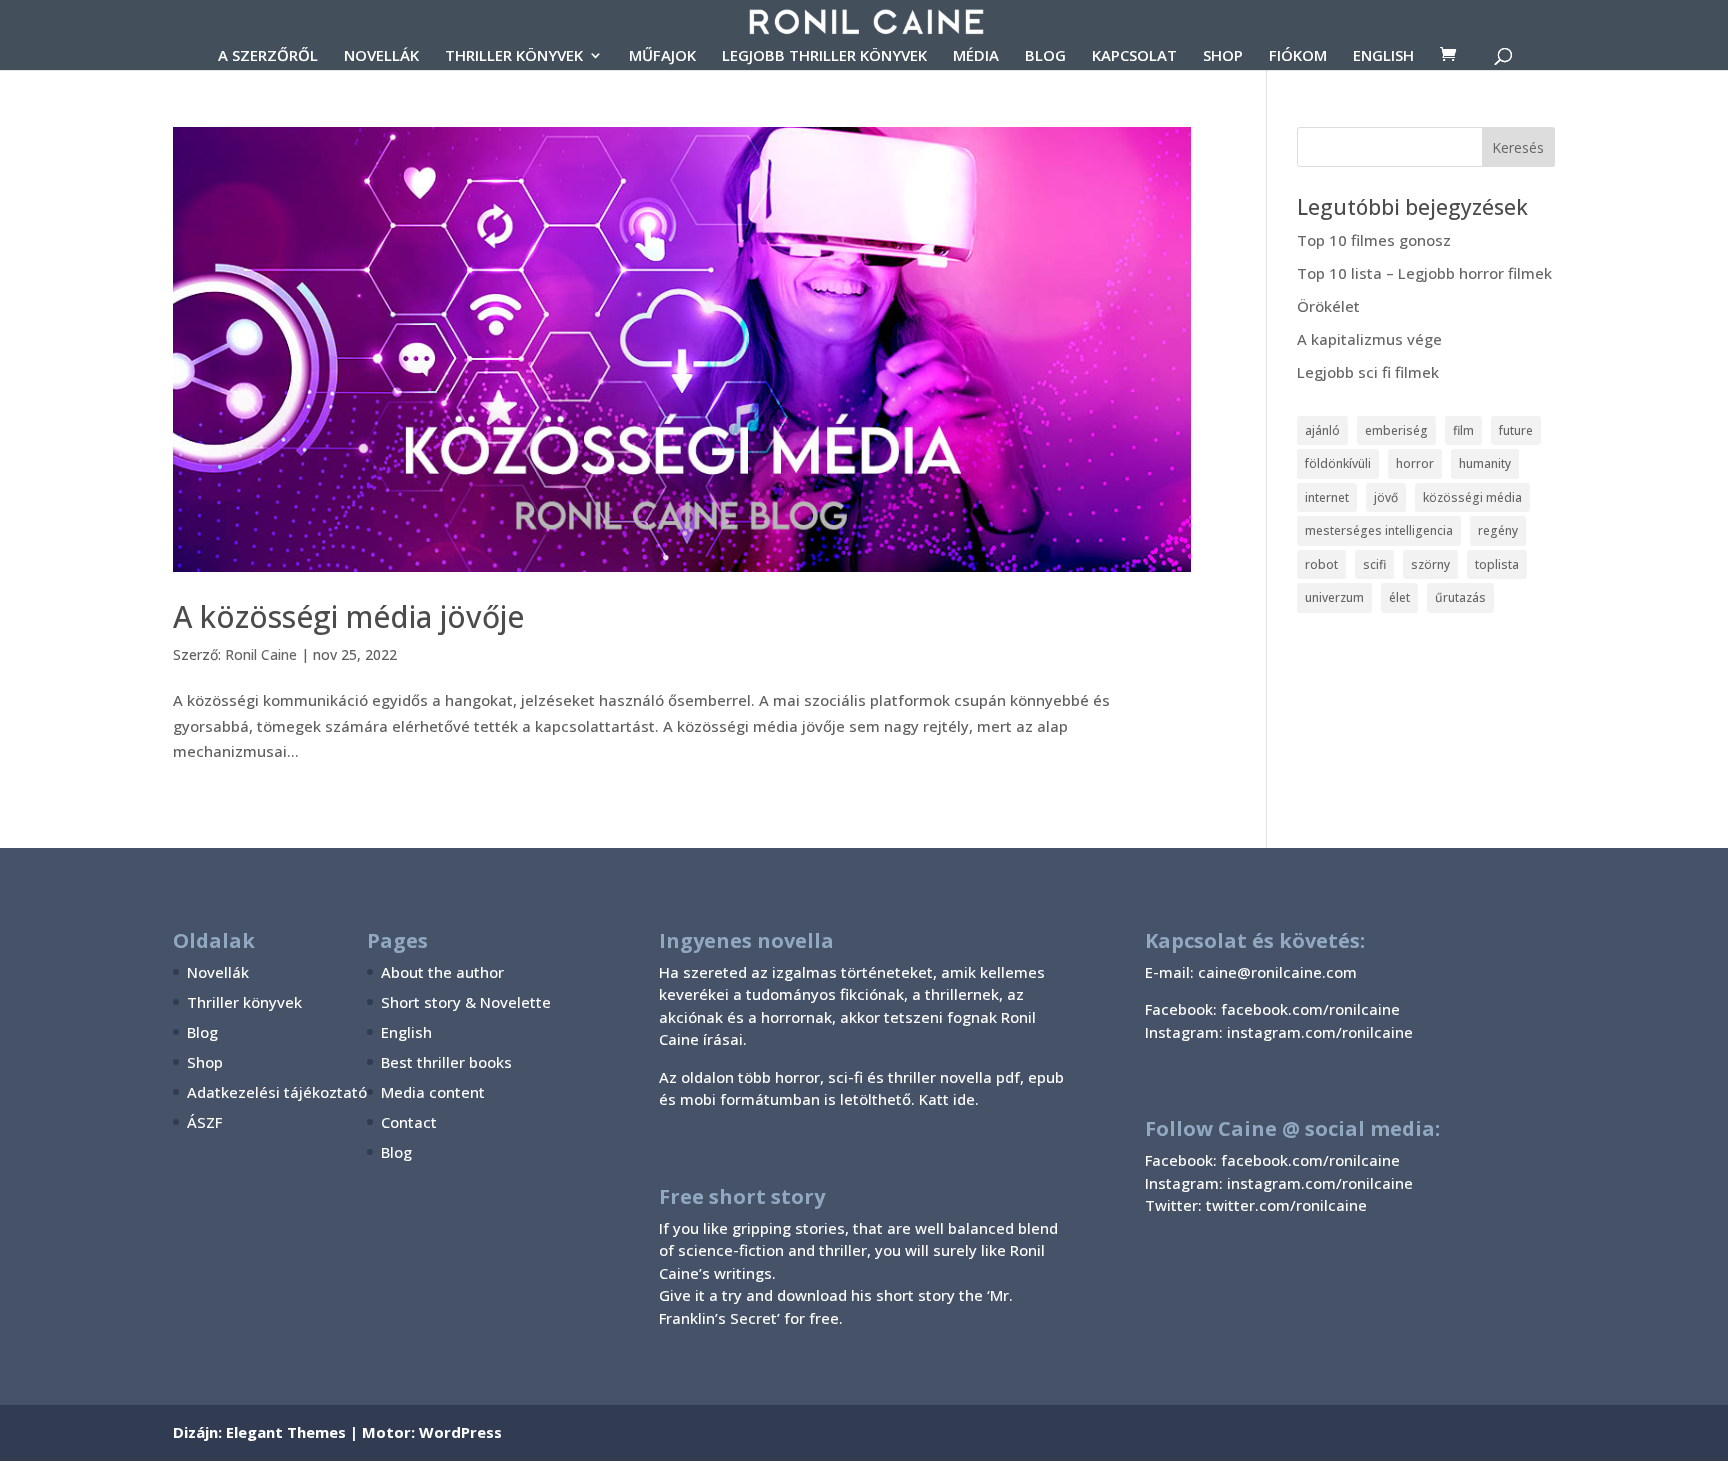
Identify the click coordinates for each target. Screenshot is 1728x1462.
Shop (205, 1062)
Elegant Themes (286, 1432)
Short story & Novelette (466, 1002)
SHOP (1223, 56)
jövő (1386, 497)
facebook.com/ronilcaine (1310, 1160)
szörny (1430, 564)
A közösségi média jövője (348, 616)
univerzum (1334, 597)
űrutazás (1460, 597)
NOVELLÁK (381, 56)
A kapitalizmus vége (1369, 339)
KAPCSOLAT (1134, 56)
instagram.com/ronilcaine (1320, 1183)
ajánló (1322, 430)
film (1463, 430)
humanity (1485, 463)
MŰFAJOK (662, 56)
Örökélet (1328, 306)
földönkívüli (1338, 463)
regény (1498, 530)
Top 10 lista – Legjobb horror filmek (1424, 273)
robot (1321, 564)
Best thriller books (446, 1062)
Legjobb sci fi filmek (1368, 372)
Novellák (218, 972)
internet (1327, 497)
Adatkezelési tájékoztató (277, 1092)
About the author (442, 972)
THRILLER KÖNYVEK (514, 56)
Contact (409, 1122)
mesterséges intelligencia (1379, 530)
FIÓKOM (1298, 56)
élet (1399, 597)
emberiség (1396, 430)
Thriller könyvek (244, 1002)
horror (1415, 463)
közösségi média (1472, 497)
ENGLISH (1383, 56)
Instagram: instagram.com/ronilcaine (1279, 1032)
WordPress (460, 1432)
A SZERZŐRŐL (268, 56)
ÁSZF (204, 1122)
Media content (433, 1092)
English (406, 1032)
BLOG (1045, 56)
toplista (1497, 564)
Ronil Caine (261, 654)
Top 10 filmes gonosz (1374, 240)
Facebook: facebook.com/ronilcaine (1272, 1009)
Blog (202, 1032)
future (1516, 430)
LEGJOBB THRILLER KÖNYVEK (824, 56)
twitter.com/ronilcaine (1286, 1205)
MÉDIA (976, 56)
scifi (1374, 564)
